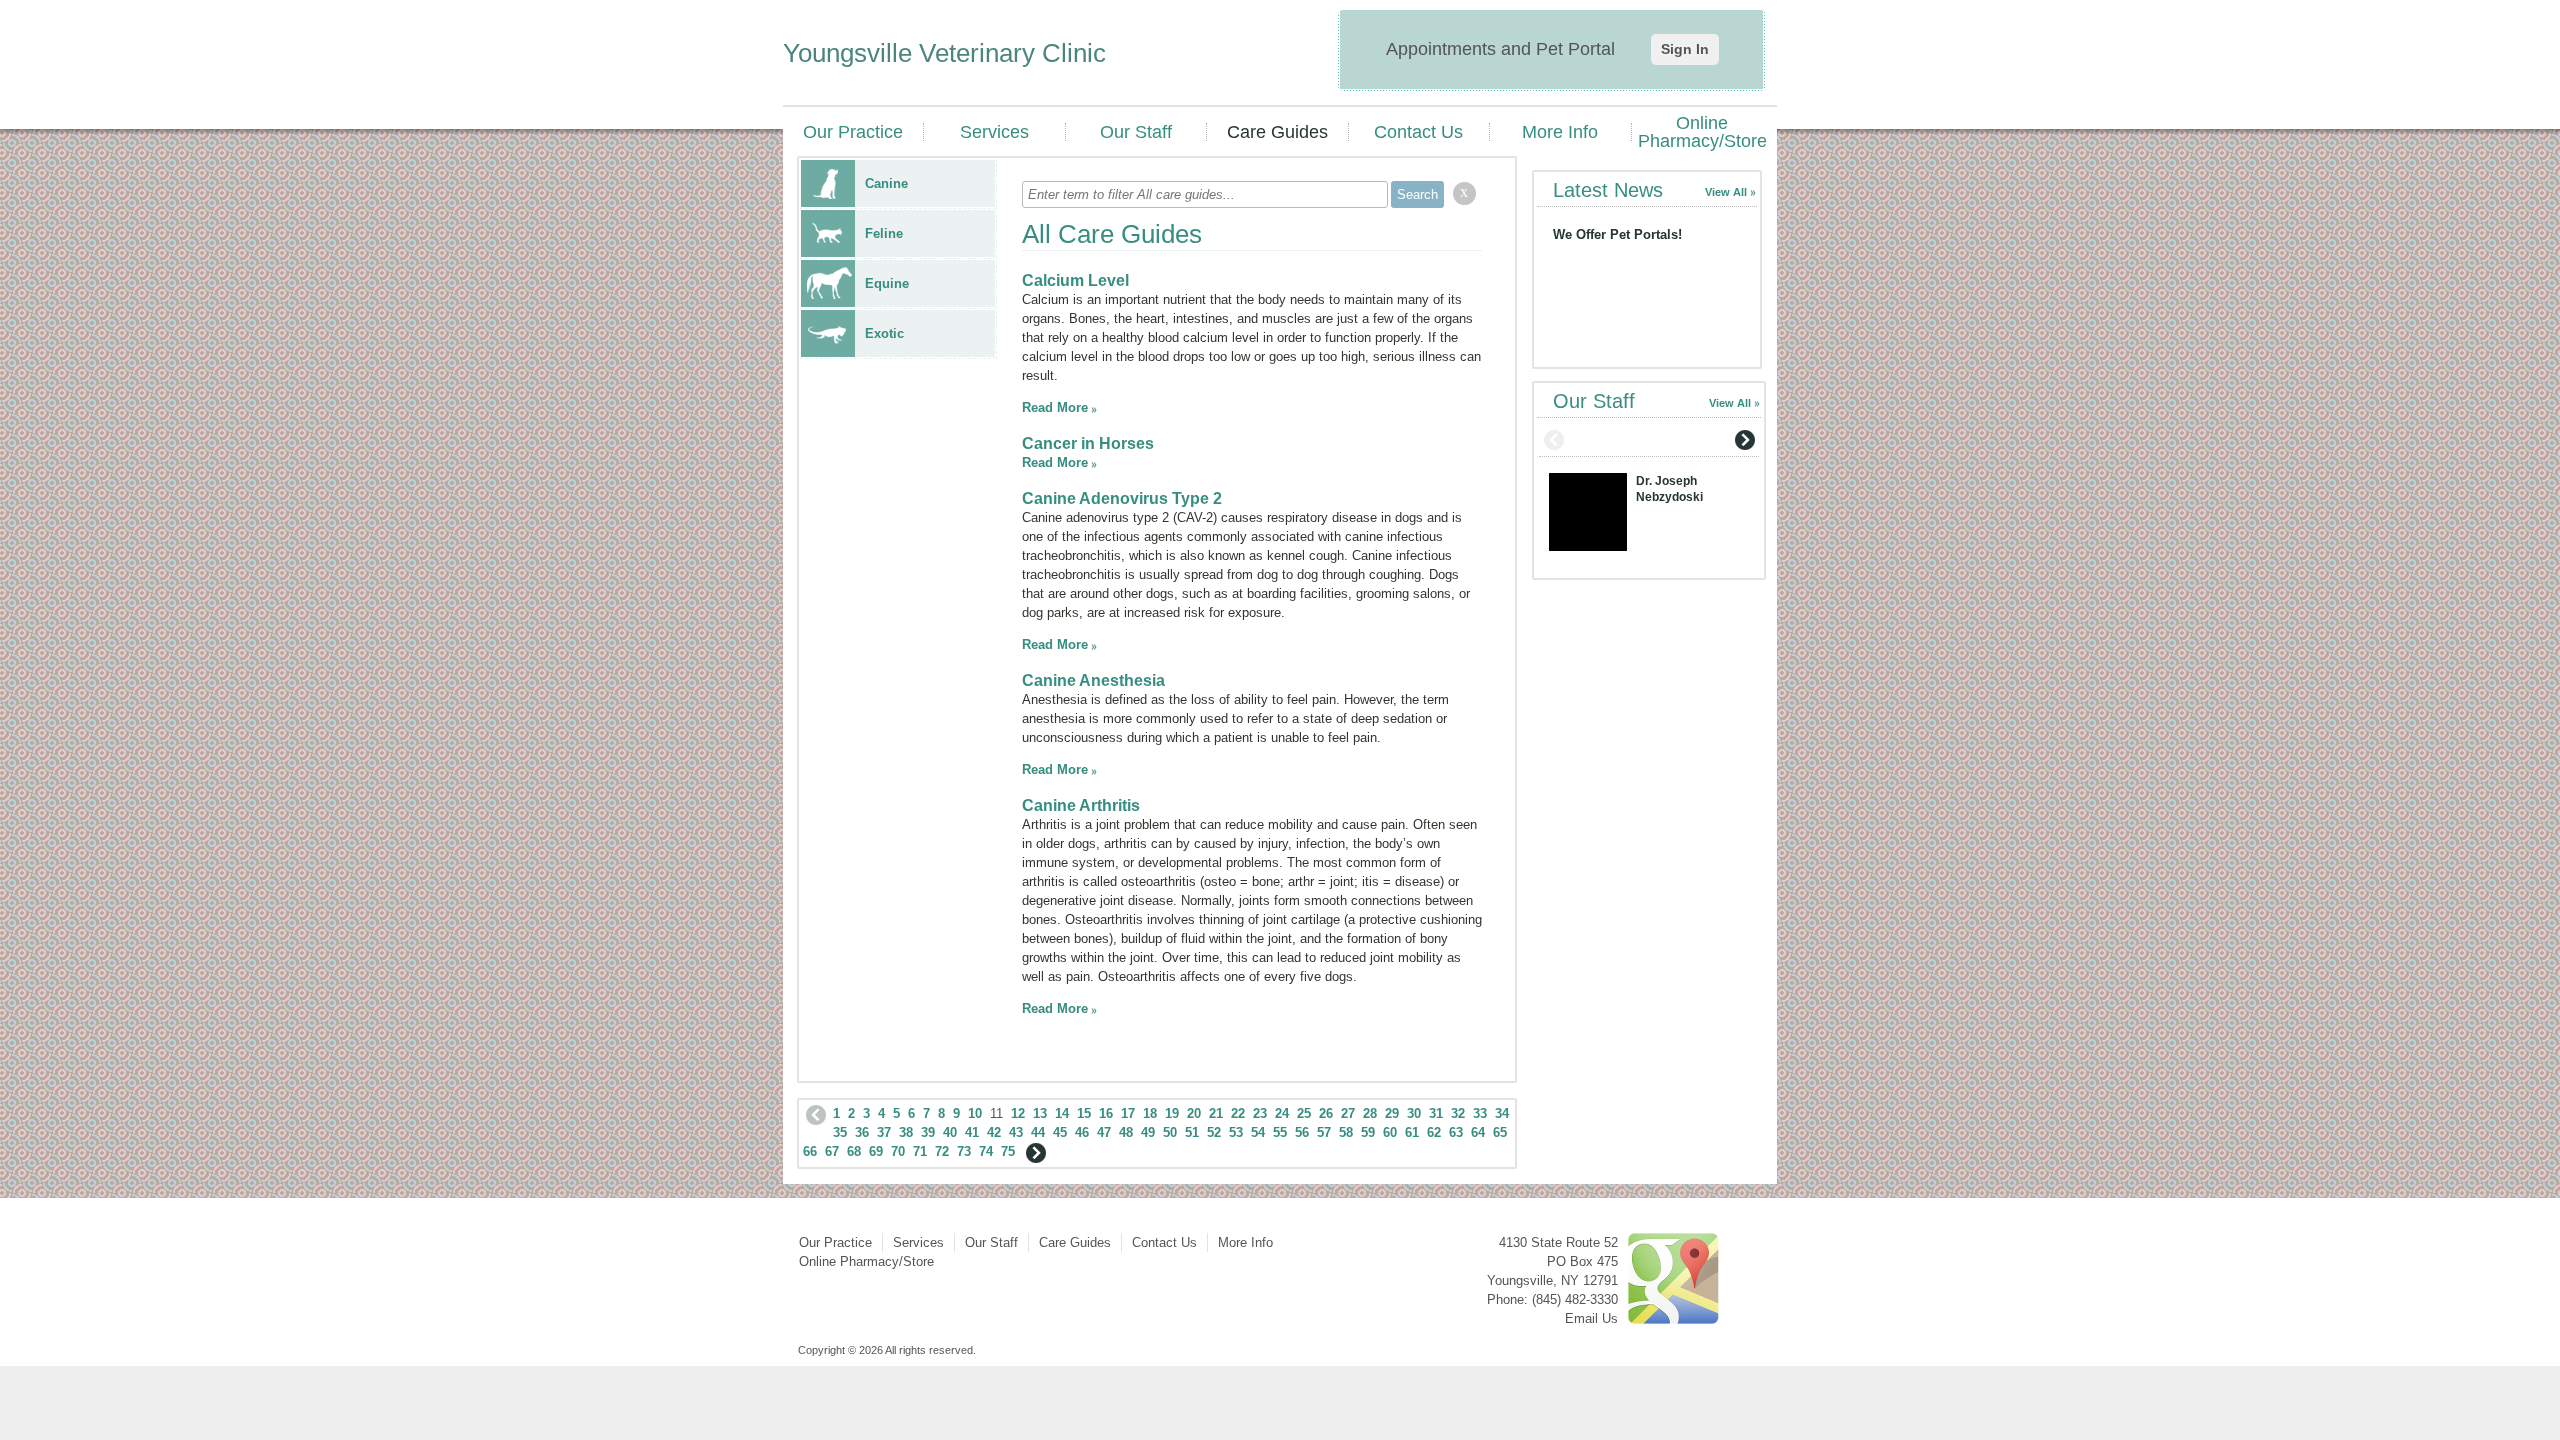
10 (975, 1113)
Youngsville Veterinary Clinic (944, 53)
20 (1194, 1113)
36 (862, 1132)
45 (1060, 1132)
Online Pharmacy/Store (1702, 132)
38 (906, 1132)
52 (1214, 1132)
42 (994, 1132)
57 (1324, 1132)
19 (1172, 1113)
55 (1280, 1132)
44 (1038, 1132)
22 (1238, 1113)
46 (1082, 1132)
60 (1390, 1132)
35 (840, 1132)
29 (1392, 1113)
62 (1434, 1132)
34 (1502, 1113)
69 (876, 1151)
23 (1260, 1113)
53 (1236, 1132)
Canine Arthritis (1081, 805)
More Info (1560, 132)
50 (1170, 1132)
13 (1040, 1113)
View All (1726, 192)
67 (832, 1151)
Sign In (1685, 49)
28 (1370, 1113)
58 (1346, 1132)
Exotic (884, 333)
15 (1084, 1113)
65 (1500, 1132)
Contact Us (1418, 132)
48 (1126, 1132)
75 (1008, 1151)
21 (1216, 1113)
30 (1414, 1113)
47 (1104, 1132)
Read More (1055, 407)
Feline (884, 233)
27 (1348, 1113)
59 (1368, 1132)
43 (1016, 1132)
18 (1150, 1113)
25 (1304, 1113)
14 (1062, 1113)
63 (1456, 1132)
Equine (887, 283)
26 (1326, 1113)
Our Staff (1136, 132)
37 (884, 1132)
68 (854, 1151)
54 (1258, 1132)
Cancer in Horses (1088, 443)
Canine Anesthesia (1093, 680)
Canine (886, 183)
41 (972, 1132)
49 (1148, 1132)
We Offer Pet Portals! (1617, 234)
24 (1282, 1113)
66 (810, 1151)
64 (1478, 1132)
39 (928, 1132)
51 (1192, 1132)
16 (1106, 1113)
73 (964, 1151)
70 (898, 1151)
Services (994, 132)
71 (920, 1151)
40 (950, 1132)
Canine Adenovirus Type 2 (1122, 498)
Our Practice (853, 132)
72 (942, 1151)
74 (986, 1151)
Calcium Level (1075, 280)
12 (1018, 1113)
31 (1436, 1113)
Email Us (1591, 1318)
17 (1128, 1113)
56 (1302, 1132)
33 (1480, 1113)
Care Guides (1277, 132)
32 (1458, 1113)
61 (1412, 1132)
